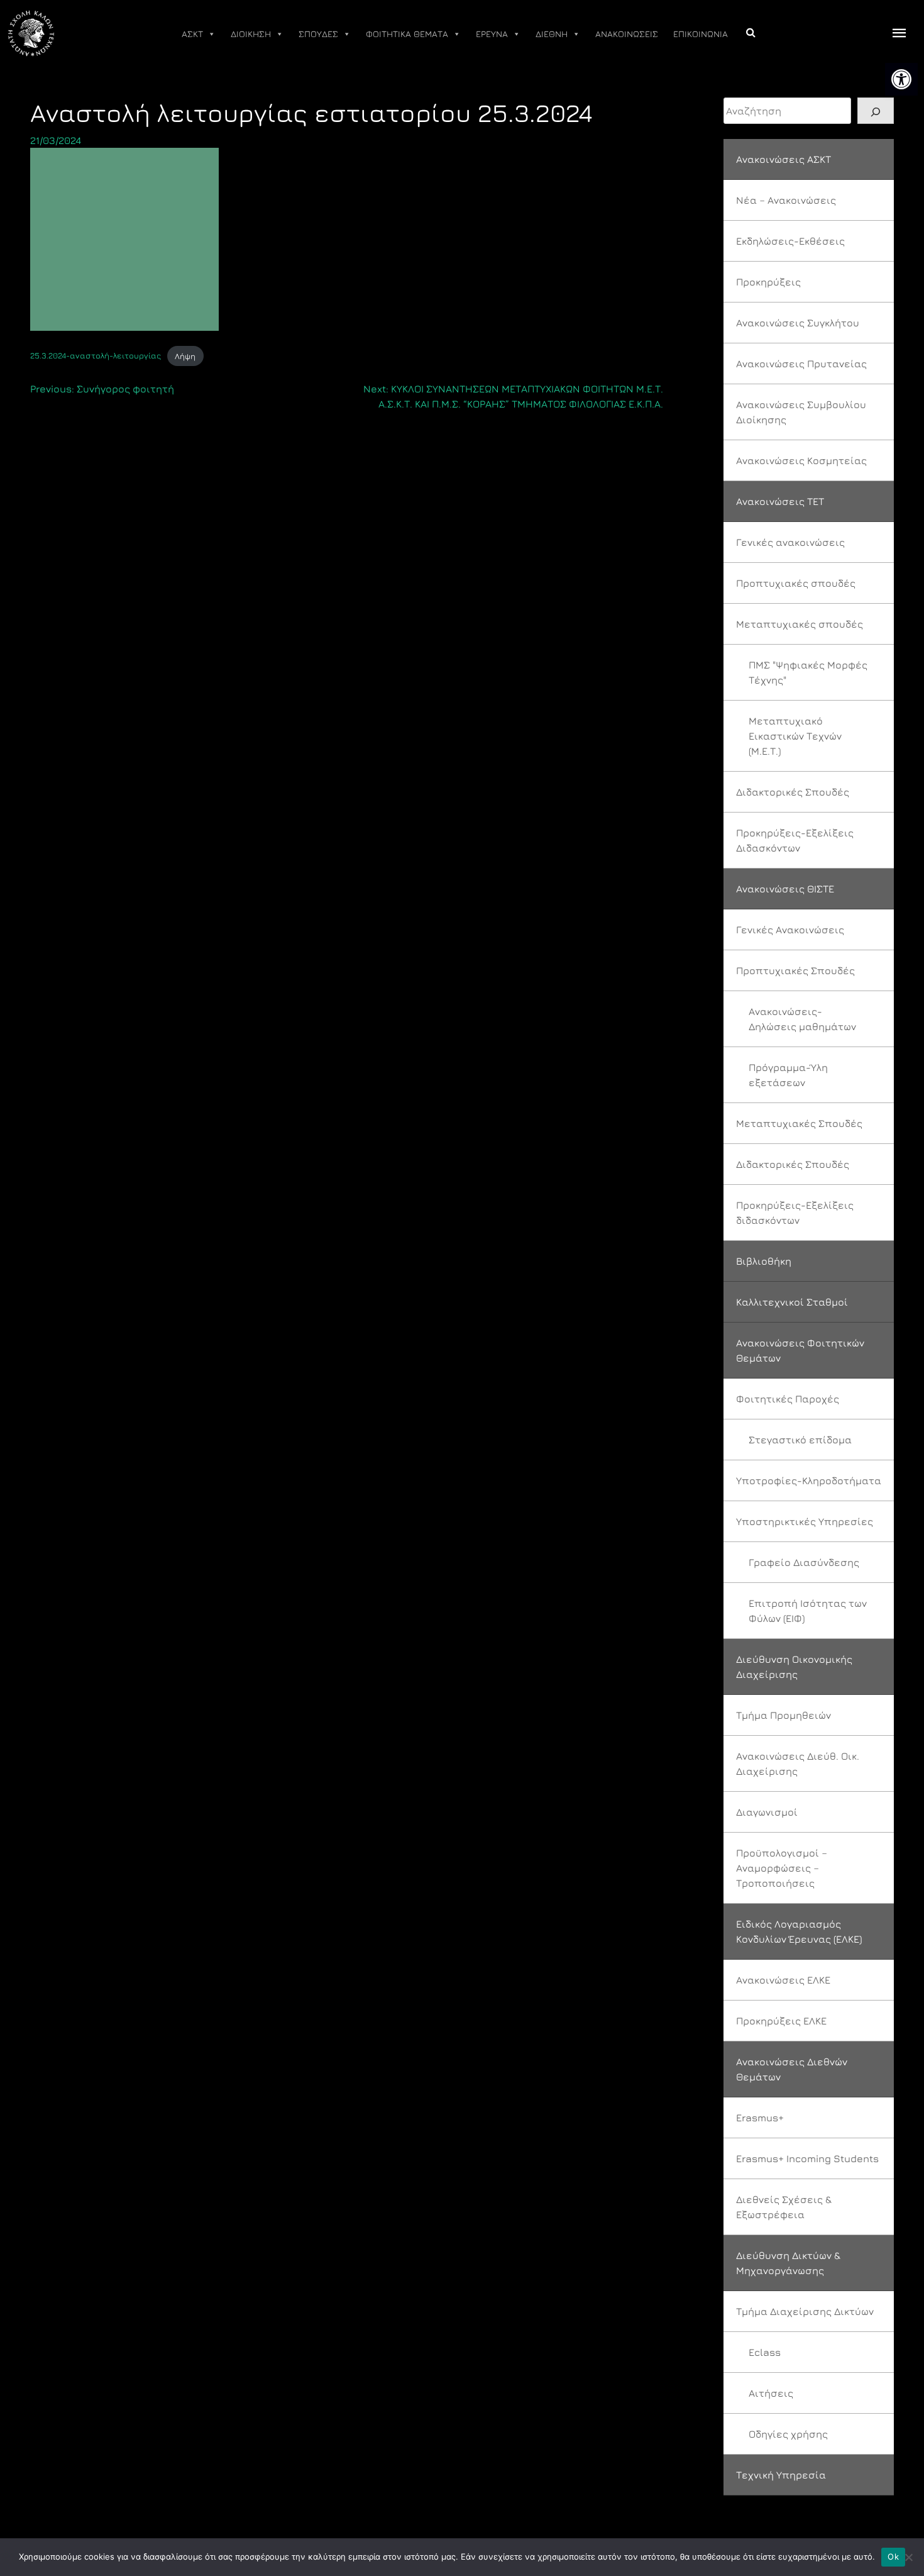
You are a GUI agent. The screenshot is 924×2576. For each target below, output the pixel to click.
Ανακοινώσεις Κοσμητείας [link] (801, 460)
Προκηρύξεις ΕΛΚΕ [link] (781, 2021)
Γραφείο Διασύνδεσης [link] (804, 1562)
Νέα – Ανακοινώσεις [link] (786, 200)
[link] (901, 79)
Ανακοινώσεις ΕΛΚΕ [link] (783, 1980)
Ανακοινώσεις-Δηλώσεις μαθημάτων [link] (802, 1019)
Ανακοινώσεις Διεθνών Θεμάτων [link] (792, 2069)
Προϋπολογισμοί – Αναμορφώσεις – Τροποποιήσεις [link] (782, 1868)
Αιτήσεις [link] (771, 2393)
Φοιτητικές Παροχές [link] (788, 1399)
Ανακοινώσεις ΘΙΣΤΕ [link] (785, 889)
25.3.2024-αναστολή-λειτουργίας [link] (96, 356)
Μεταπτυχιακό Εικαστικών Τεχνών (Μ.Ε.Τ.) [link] (795, 736)
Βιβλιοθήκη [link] (764, 1261)
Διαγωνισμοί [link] (767, 1812)
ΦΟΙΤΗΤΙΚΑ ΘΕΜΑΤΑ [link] (407, 34)
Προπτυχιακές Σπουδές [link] (795, 970)
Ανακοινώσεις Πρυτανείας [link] (801, 364)
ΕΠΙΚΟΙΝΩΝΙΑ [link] (701, 34)
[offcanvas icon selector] (899, 34)
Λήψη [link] (185, 356)
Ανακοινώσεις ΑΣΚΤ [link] (784, 159)
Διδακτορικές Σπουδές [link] (793, 792)
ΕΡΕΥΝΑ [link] (492, 34)
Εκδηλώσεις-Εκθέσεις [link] (790, 241)
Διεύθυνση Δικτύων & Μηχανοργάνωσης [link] (788, 2263)
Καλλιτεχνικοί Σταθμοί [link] (792, 1302)
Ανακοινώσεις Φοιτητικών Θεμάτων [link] (800, 1350)
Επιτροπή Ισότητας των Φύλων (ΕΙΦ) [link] (808, 1611)
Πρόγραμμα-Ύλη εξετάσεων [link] (788, 1075)
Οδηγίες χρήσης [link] (788, 2434)
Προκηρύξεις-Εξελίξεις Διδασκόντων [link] (795, 840)
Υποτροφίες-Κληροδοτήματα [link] (809, 1480)
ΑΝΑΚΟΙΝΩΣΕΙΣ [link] (627, 34)
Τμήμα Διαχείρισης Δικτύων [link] (805, 2311)
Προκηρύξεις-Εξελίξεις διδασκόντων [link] (795, 1213)
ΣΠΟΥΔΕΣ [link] (318, 34)
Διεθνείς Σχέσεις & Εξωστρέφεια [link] (784, 2207)
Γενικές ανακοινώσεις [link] (790, 542)
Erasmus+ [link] (760, 2118)
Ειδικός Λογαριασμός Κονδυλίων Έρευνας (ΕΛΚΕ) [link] (799, 1931)
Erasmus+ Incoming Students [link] (807, 2158)
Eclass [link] (765, 2352)
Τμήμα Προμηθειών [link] (784, 1715)
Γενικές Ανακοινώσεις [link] (790, 930)
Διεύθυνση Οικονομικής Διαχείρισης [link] (794, 1667)
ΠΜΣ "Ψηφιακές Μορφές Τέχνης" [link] (808, 672)
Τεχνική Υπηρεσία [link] (781, 2475)
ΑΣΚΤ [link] (192, 34)
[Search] (876, 111)
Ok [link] (893, 2557)
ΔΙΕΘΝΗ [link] (552, 34)
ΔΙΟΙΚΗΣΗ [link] (251, 34)
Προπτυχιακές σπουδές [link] (796, 583)
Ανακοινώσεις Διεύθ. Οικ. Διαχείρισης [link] (798, 1763)
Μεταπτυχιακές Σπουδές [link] (799, 1123)
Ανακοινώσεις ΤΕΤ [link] (780, 501)
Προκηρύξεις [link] (768, 282)
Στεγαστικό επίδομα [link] (800, 1440)
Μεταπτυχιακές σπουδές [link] (800, 624)
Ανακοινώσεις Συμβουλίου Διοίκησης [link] (801, 412)
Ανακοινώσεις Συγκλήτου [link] (798, 323)
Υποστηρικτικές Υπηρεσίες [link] (805, 1521)
